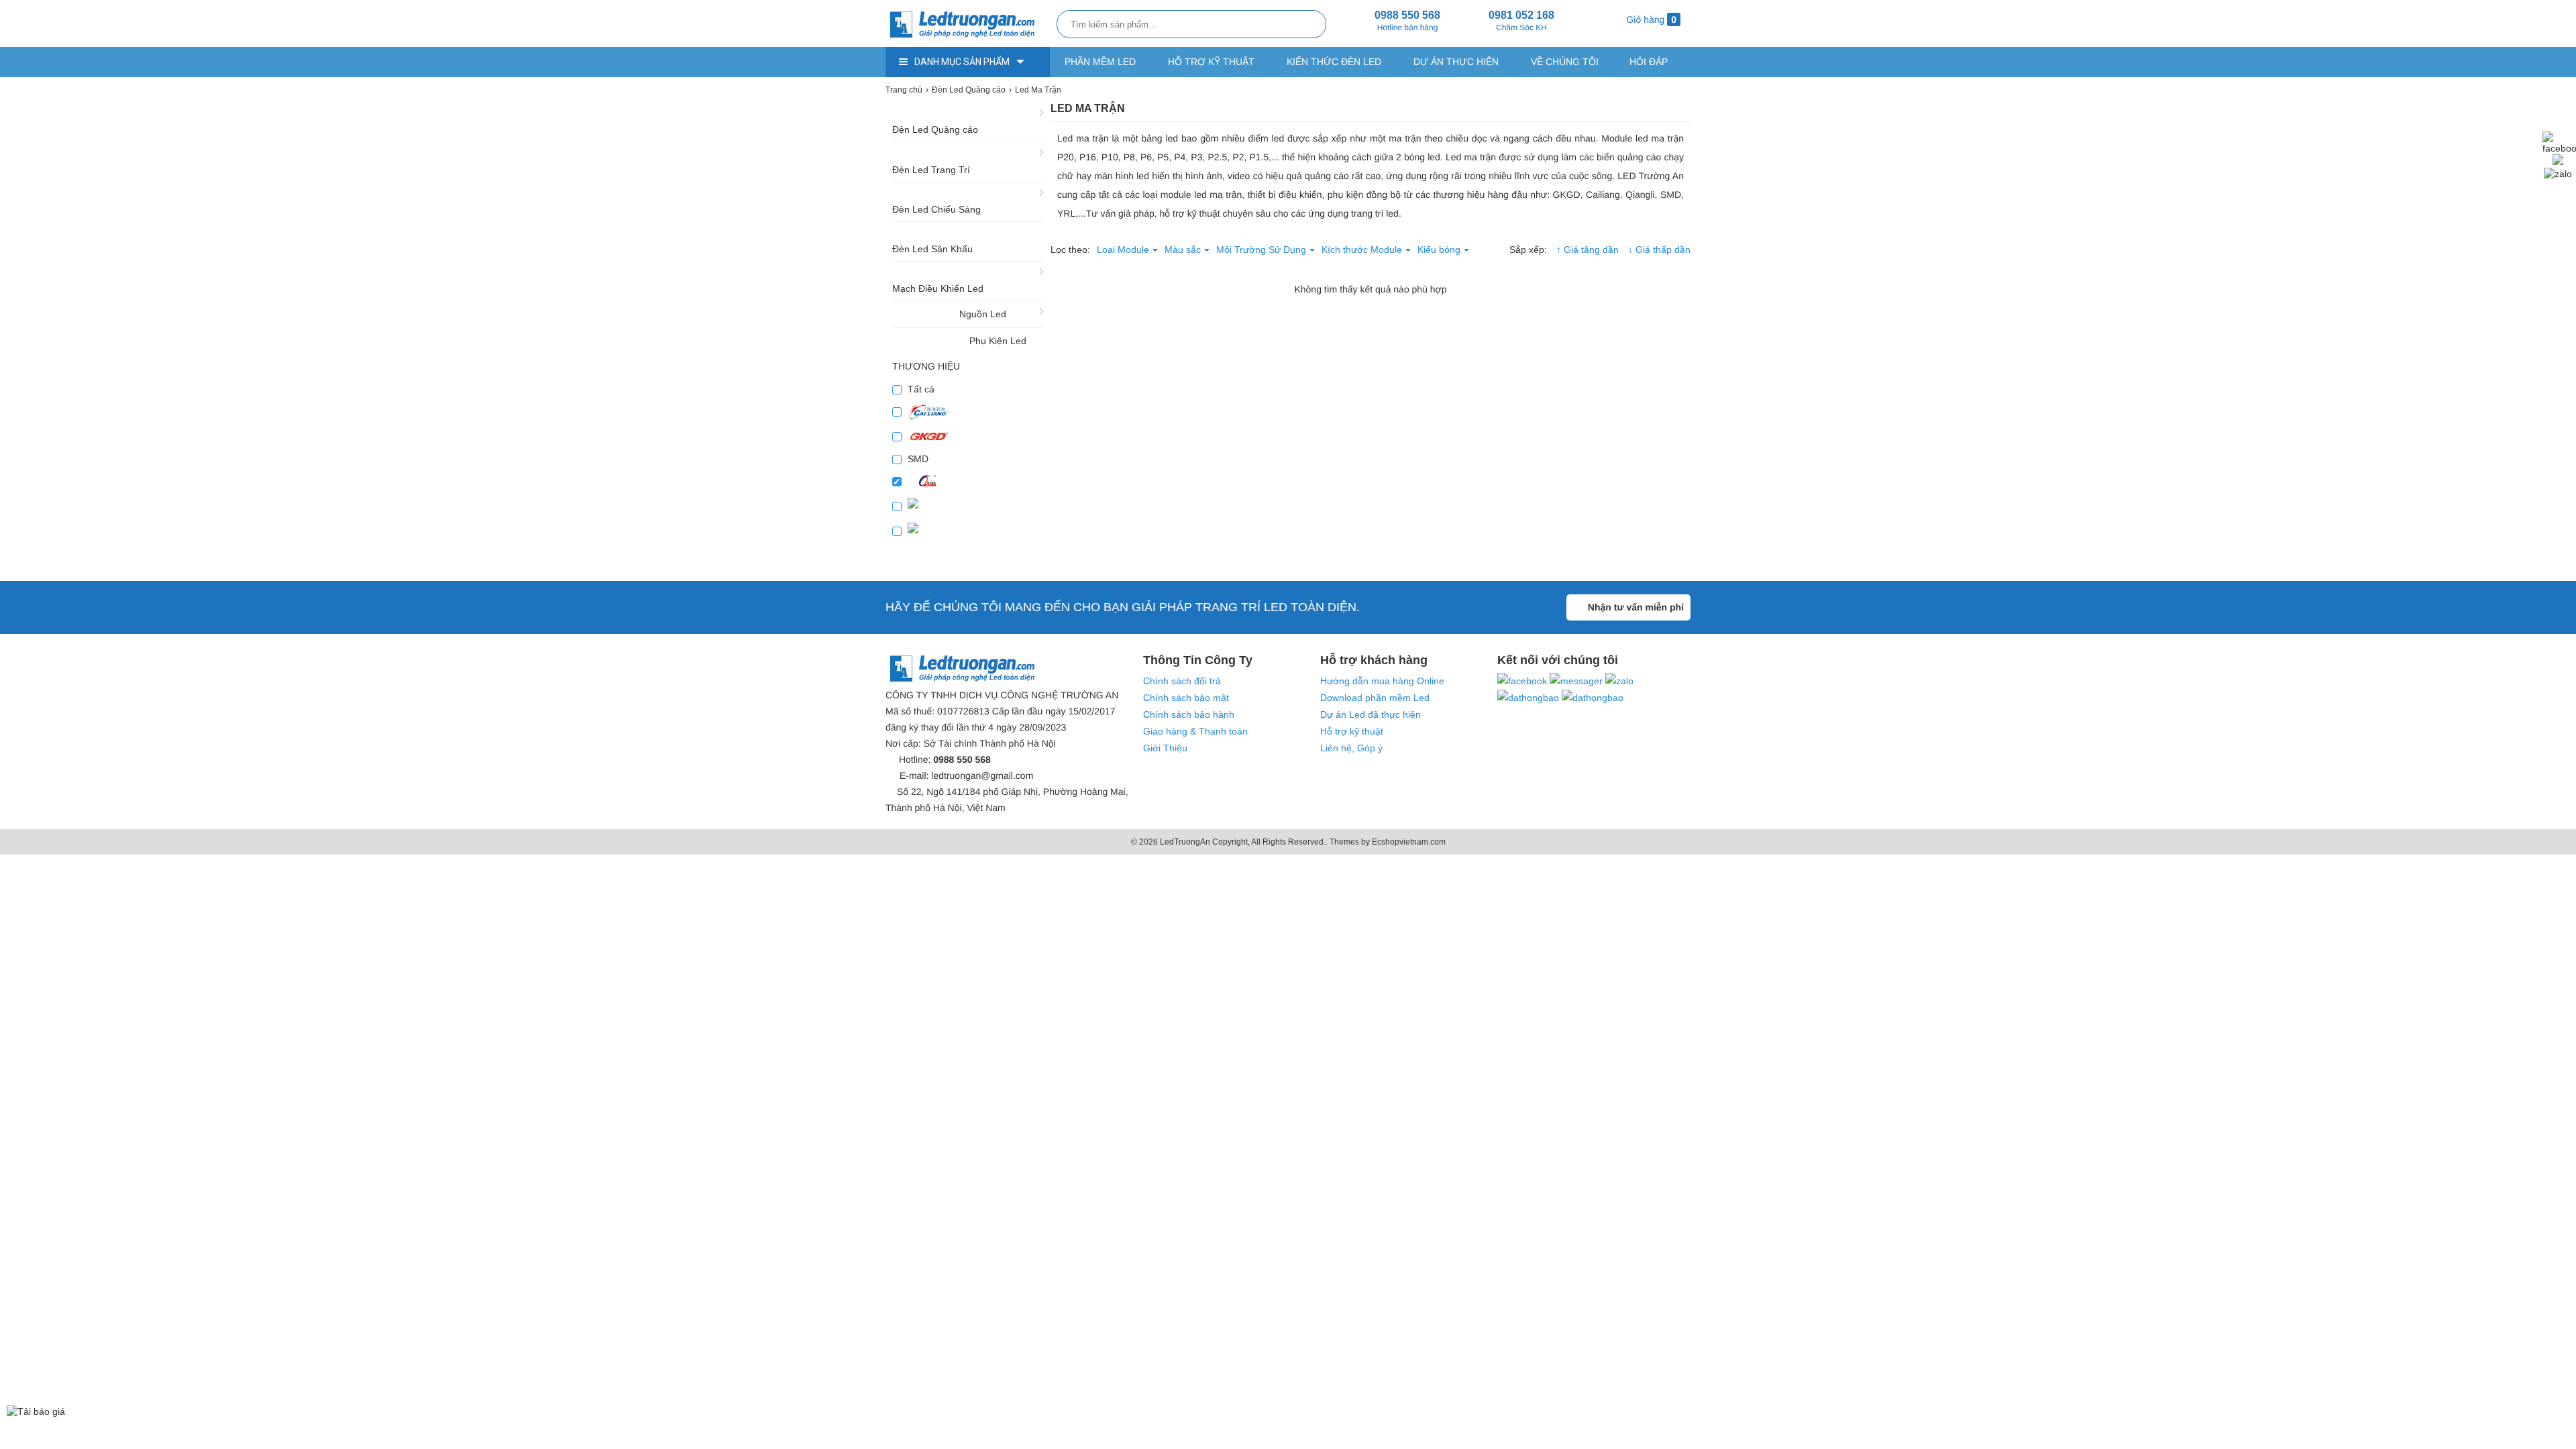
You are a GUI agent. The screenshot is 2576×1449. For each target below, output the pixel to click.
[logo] (968, 25)
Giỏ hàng (1650, 19)
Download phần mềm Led (1375, 698)
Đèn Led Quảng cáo (935, 129)
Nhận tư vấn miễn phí (1636, 607)
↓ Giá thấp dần (1659, 250)
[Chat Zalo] (2558, 174)
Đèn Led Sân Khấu (932, 249)
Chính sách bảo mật (1186, 698)
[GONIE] (968, 531)
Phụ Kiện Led (998, 341)
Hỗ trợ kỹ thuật (1211, 62)
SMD (917, 459)
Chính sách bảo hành (1189, 714)
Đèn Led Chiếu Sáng (936, 209)
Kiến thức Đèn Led (1334, 62)
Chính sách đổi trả (1182, 681)
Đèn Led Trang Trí (931, 170)
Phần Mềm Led (1100, 62)
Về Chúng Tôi (1565, 62)
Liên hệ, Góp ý (1351, 748)
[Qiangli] (968, 481)
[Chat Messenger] (2558, 162)
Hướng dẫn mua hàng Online (1382, 681)
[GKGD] (968, 436)
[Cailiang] (968, 412)
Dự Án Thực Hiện (1456, 62)
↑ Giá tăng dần (1588, 250)
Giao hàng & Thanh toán (1195, 731)
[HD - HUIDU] (968, 506)
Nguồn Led (983, 314)
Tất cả (920, 389)
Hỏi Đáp (1649, 62)
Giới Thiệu (1165, 748)
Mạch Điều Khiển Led (938, 288)
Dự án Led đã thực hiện (1371, 714)
